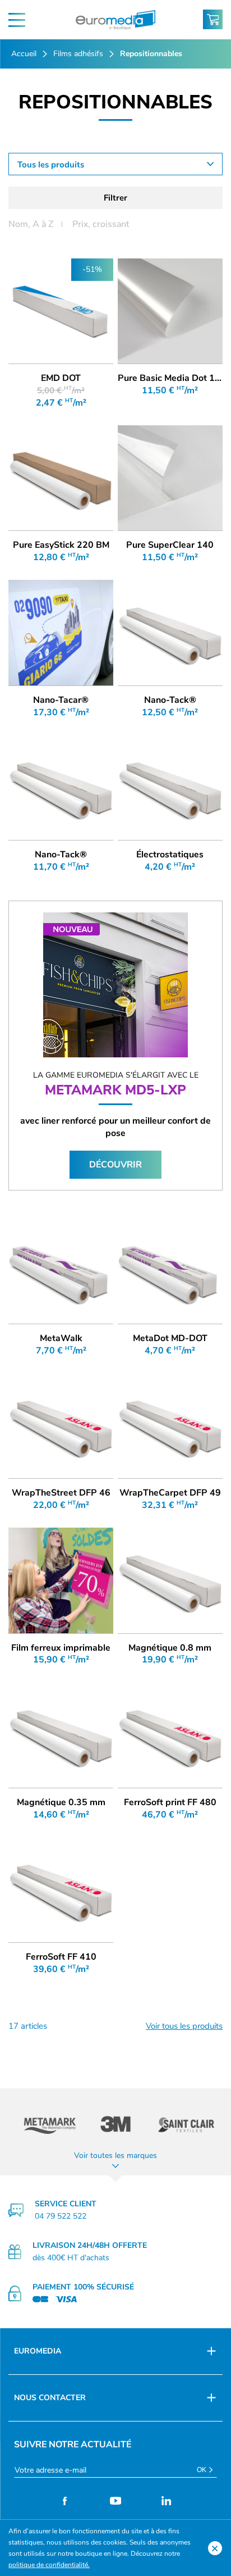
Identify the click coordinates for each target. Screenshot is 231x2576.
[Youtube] (116, 2501)
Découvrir (115, 1165)
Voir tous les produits (184, 2026)
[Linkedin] (166, 2501)
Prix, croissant (101, 224)
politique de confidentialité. (49, 2565)
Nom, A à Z (31, 224)
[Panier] (213, 19)
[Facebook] (65, 2501)
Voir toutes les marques (115, 2155)
